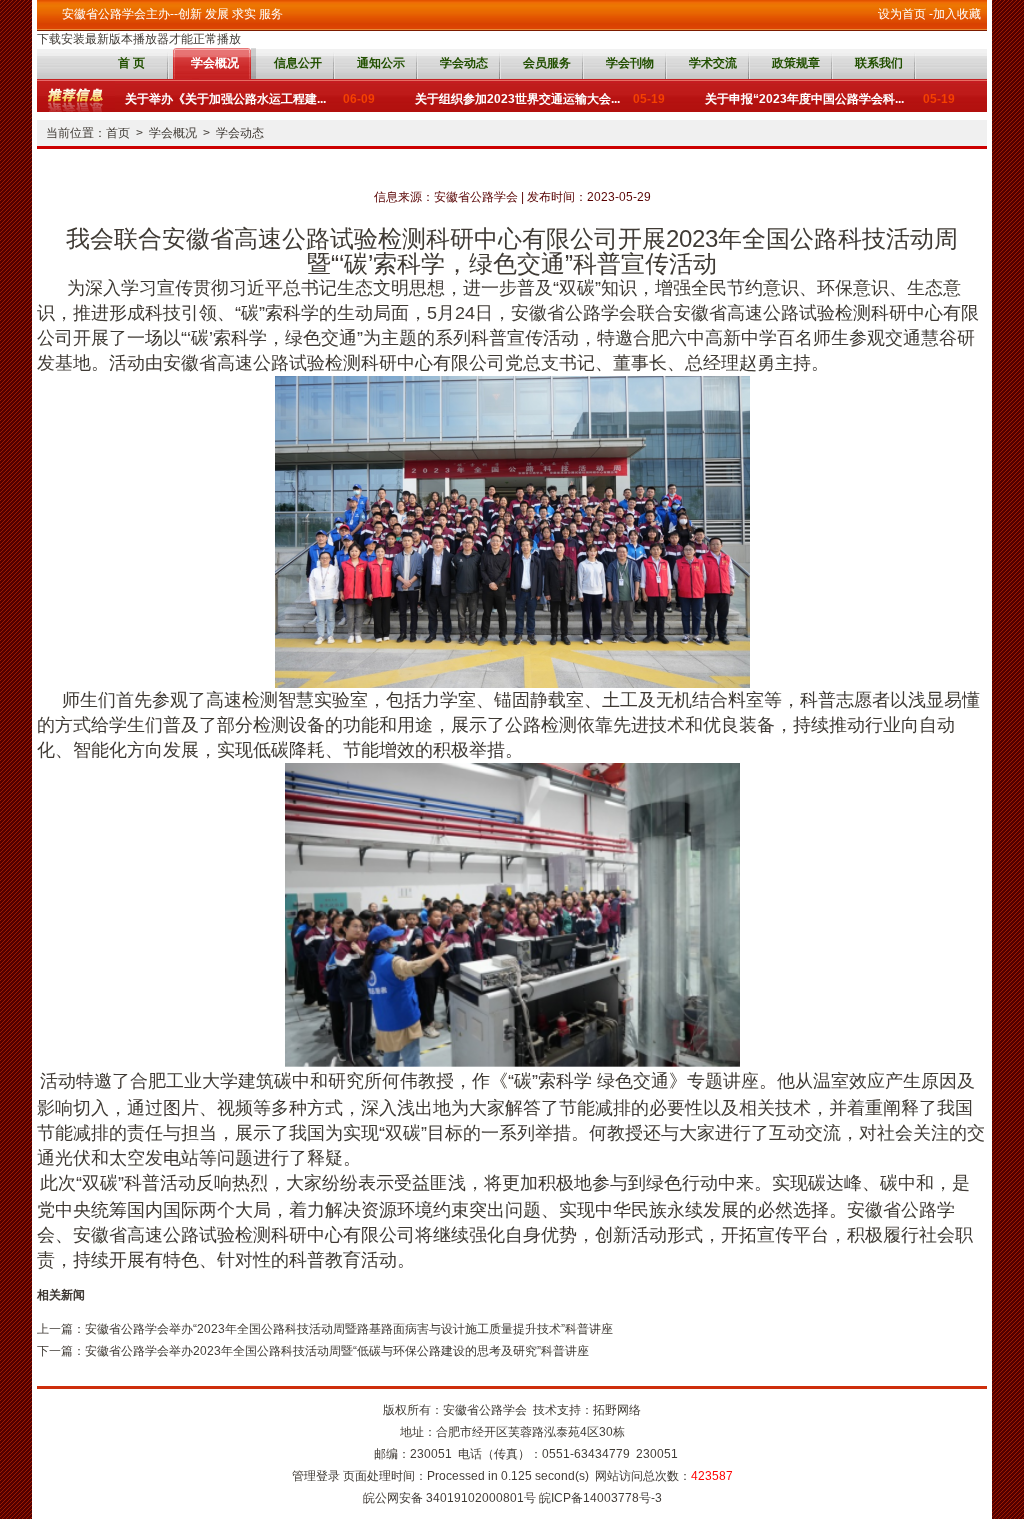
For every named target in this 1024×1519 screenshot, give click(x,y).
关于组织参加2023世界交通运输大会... (540, 96)
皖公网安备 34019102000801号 (449, 1498)
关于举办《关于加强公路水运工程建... (250, 96)
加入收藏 (957, 14)
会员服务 (547, 63)
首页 (118, 133)
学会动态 (464, 63)
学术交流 (713, 63)
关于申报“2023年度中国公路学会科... (830, 96)
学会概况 (215, 63)
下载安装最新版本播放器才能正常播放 (139, 39)
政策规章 (796, 63)
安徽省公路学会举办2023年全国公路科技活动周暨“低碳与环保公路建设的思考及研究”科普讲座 (337, 1351)
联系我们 (879, 63)
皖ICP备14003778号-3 (600, 1498)
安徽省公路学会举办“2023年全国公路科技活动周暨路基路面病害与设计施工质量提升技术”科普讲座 (349, 1329)
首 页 (131, 63)
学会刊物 (630, 63)
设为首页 (902, 14)
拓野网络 (617, 1410)
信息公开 (298, 63)
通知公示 (381, 63)
